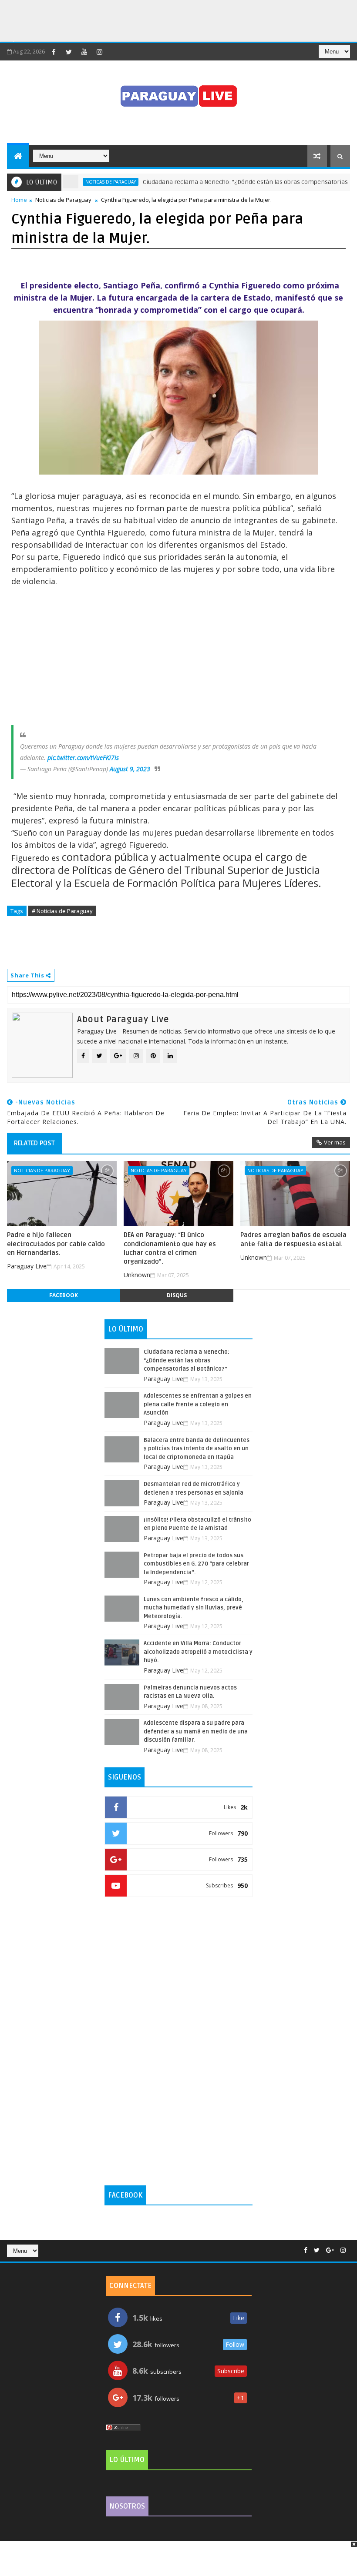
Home (19, 200)
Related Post (34, 1143)
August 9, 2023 (130, 769)
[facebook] (54, 52)
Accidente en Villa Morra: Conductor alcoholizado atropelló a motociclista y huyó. (198, 1652)
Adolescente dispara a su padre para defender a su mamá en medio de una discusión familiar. (196, 1731)
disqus (177, 1295)
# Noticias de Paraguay (62, 911)
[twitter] (69, 52)
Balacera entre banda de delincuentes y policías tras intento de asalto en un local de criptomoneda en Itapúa (197, 1449)
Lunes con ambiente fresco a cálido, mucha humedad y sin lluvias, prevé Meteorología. (194, 1608)
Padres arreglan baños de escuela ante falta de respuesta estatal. (293, 1239)
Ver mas (335, 1142)
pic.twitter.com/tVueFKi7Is (83, 758)
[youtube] (84, 52)
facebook (64, 1295)
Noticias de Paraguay (63, 200)
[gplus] (330, 2250)
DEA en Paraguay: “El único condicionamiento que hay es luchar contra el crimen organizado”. (170, 1248)
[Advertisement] (158, 20)
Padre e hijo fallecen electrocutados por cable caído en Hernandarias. (56, 1244)
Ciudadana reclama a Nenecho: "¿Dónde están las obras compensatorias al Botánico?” (235, 182)
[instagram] (99, 52)
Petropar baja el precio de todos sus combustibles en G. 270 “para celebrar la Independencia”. (196, 1564)
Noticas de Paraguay (81, 182)
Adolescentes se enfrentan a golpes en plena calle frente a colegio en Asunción (198, 1404)
